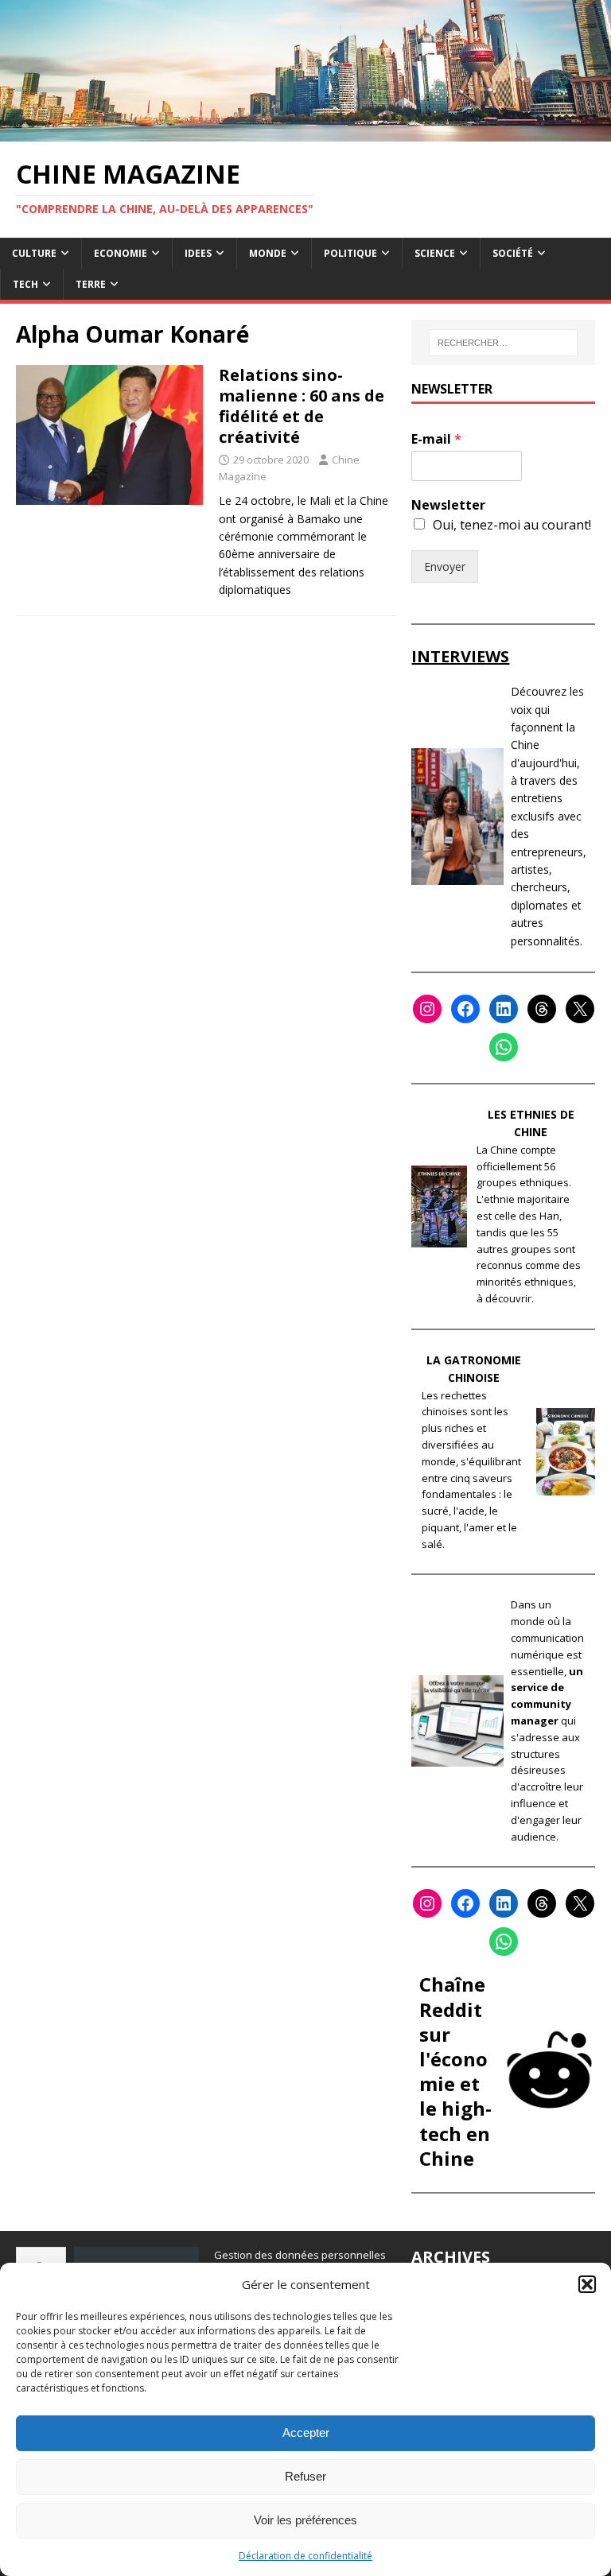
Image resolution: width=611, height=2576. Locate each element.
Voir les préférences (305, 2520)
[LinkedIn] (504, 1009)
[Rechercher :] (503, 343)
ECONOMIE (121, 253)
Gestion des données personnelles (300, 2255)
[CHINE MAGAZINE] (305, 132)
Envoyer (445, 566)
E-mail (436, 439)
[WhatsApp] (504, 1047)
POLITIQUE (350, 253)
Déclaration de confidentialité (305, 2556)
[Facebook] (465, 1009)
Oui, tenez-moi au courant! (512, 525)
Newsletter (448, 505)
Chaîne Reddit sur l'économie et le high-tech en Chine (455, 2071)
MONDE (268, 253)
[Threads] (542, 1009)
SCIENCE (435, 253)
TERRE (91, 284)
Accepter (306, 2432)
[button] (587, 2284)
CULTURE (34, 253)
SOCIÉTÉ (513, 253)
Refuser (305, 2476)
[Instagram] (427, 1009)
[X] (580, 1009)
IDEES (198, 253)
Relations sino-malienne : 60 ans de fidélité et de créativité (302, 406)
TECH (25, 284)
